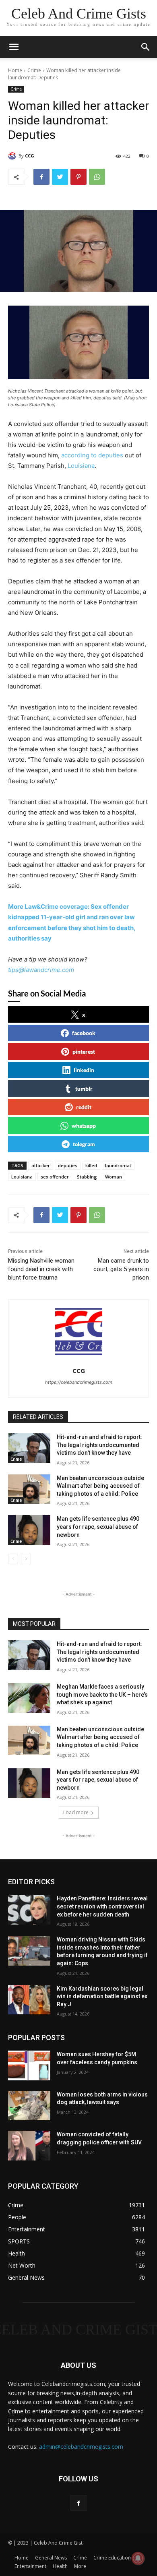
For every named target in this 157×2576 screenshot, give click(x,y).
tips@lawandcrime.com (41, 970)
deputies (68, 1165)
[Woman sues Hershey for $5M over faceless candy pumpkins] (29, 2065)
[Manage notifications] (138, 2558)
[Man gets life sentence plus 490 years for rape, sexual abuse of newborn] (29, 1530)
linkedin (84, 1070)
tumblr (84, 1088)
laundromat (118, 1165)
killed (91, 1165)
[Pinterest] (78, 177)
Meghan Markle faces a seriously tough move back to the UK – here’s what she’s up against (102, 1694)
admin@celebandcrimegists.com (81, 2447)
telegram (84, 1144)
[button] (146, 47)
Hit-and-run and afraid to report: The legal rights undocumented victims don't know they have (99, 1445)
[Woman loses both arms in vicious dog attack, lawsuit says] (29, 2106)
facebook (84, 1033)
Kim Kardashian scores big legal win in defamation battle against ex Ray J (102, 1996)
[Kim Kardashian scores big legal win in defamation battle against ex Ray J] (29, 2000)
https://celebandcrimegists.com (79, 1382)
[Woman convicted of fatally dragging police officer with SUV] (29, 2146)
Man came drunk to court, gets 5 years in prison (121, 1269)
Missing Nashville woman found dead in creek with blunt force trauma (41, 1269)
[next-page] (26, 1559)
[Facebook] (41, 177)
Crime (34, 70)
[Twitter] (60, 177)
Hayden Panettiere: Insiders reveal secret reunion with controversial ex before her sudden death (102, 1906)
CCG (30, 156)
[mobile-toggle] (14, 47)
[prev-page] (13, 1559)
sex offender (55, 1177)
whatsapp (84, 1126)
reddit (84, 1107)
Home (15, 70)
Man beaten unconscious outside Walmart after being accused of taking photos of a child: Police (100, 1486)
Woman (114, 1177)
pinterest (84, 1051)
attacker (41, 1165)
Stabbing (87, 1177)
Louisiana (81, 466)
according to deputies (92, 455)
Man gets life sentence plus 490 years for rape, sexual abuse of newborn (98, 1527)
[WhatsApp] (97, 177)
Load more (76, 1812)
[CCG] (13, 156)
